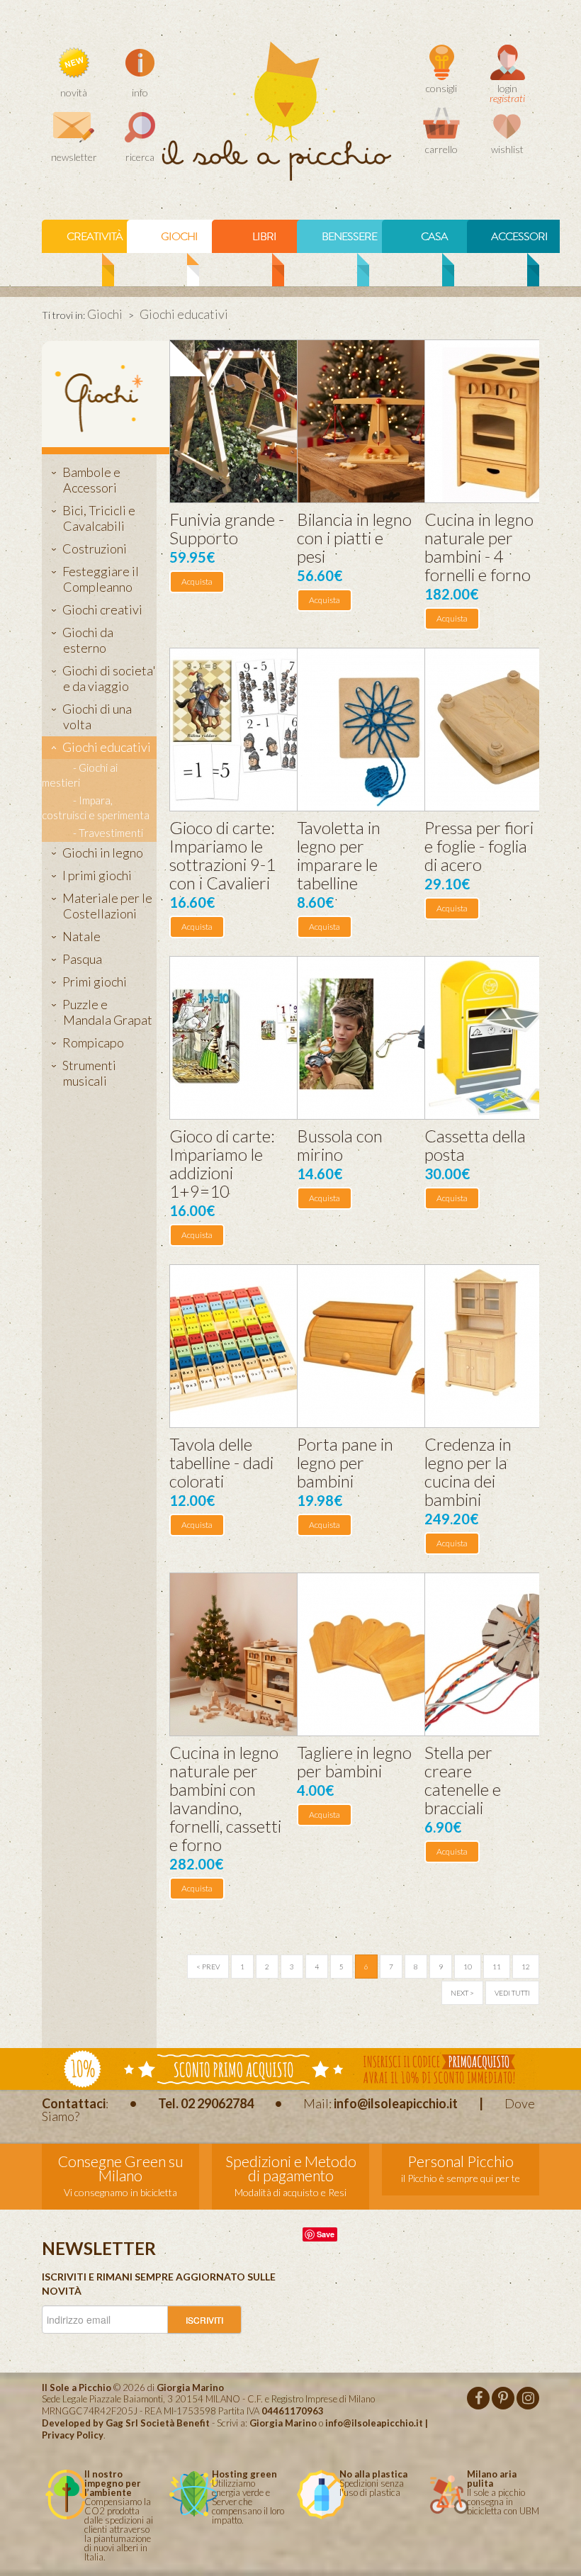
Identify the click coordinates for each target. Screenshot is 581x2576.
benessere (349, 237)
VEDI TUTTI (512, 1993)
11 (497, 1967)
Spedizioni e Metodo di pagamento (291, 2168)
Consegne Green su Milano (121, 2168)
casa (434, 237)
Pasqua (82, 959)
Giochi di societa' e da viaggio (109, 678)
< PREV (208, 1967)
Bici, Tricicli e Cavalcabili (99, 518)
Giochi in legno (103, 853)
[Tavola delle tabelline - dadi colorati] (251, 1346)
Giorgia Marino (283, 2423)
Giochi (105, 314)
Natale (81, 936)
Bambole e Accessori (91, 480)
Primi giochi (95, 982)
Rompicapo (93, 1042)
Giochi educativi (107, 747)
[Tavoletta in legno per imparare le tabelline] (379, 730)
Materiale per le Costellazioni (107, 906)
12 (526, 1967)
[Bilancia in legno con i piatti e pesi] (379, 421)
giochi (179, 237)
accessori (519, 237)
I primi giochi (97, 875)
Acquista (197, 581)
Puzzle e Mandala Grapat (107, 1012)
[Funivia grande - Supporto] (251, 421)
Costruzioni (95, 549)
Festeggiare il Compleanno (101, 579)
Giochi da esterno (88, 640)
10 (468, 1967)
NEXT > (462, 1993)
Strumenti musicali (89, 1073)
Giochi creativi (102, 609)
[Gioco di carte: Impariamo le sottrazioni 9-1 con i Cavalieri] (251, 730)
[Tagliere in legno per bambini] (379, 1654)
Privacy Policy (73, 2435)
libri (264, 237)
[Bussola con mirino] (379, 1038)
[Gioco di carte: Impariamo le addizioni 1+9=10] (251, 1038)
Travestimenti (111, 833)
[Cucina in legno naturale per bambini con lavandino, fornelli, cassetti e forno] (251, 1654)
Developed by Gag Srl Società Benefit (126, 2423)
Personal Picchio (461, 2161)
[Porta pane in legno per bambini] (379, 1346)
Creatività (95, 237)
